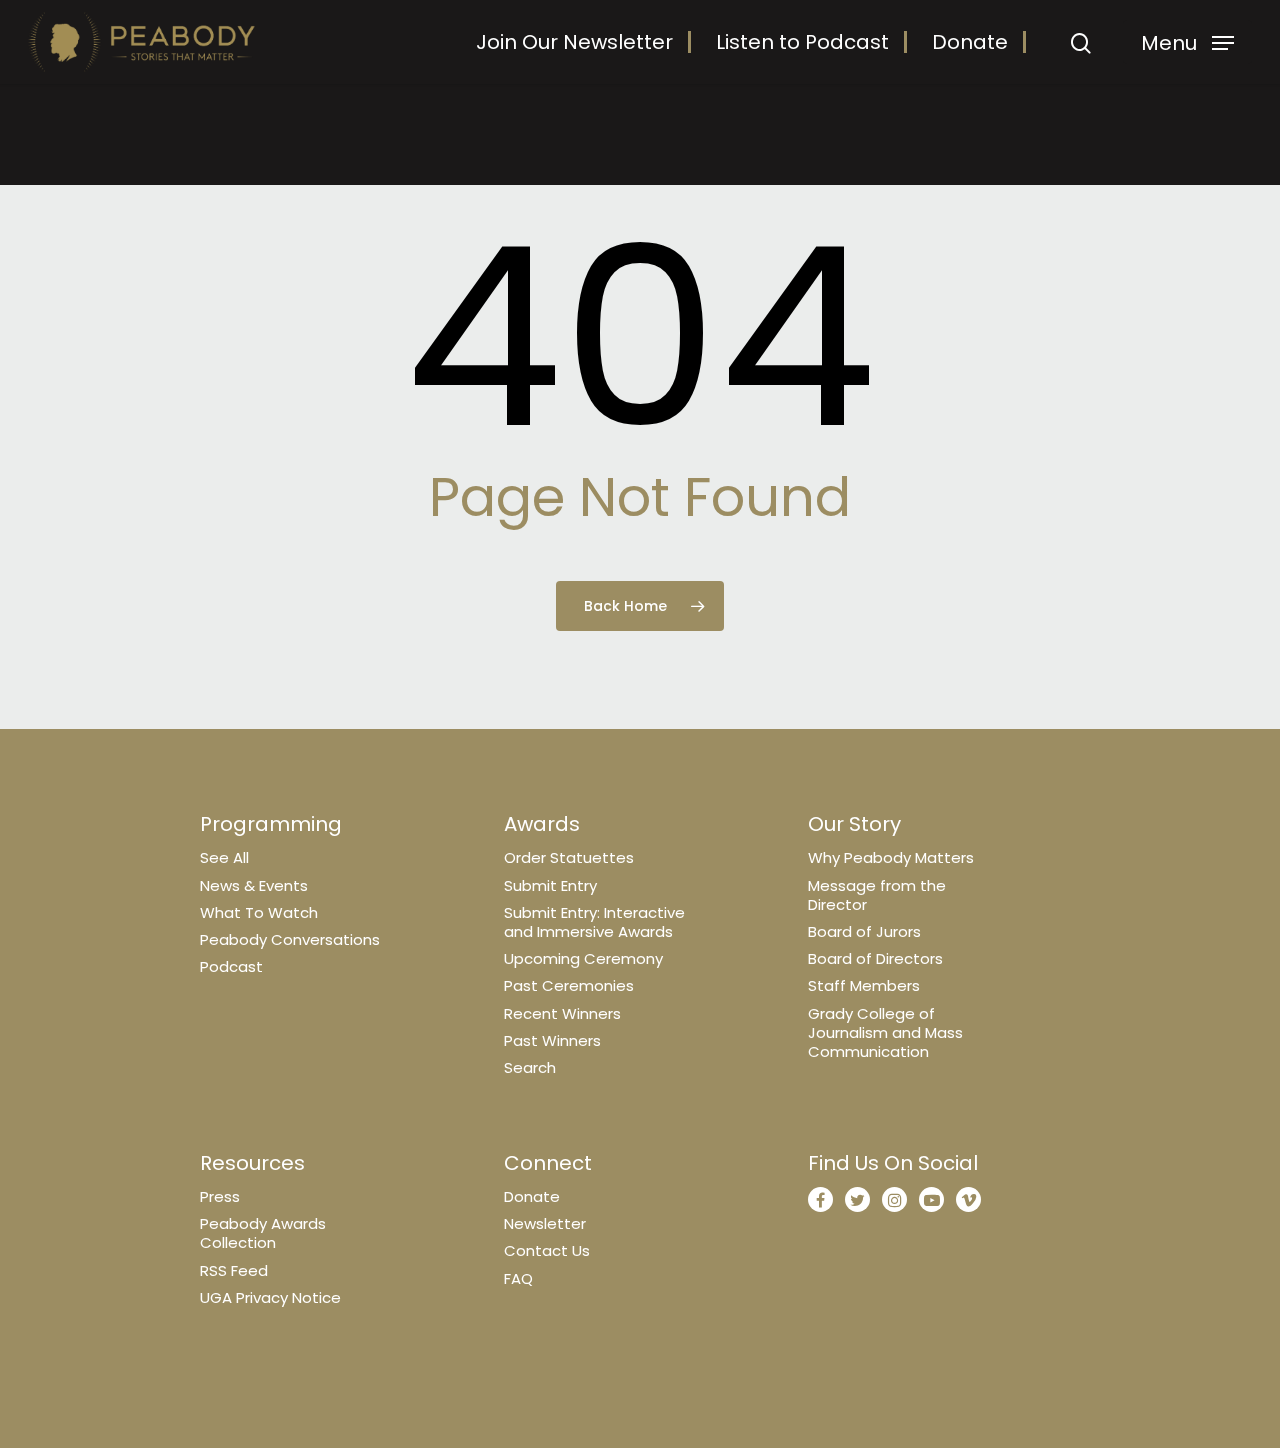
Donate (970, 42)
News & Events (254, 885)
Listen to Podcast (802, 42)
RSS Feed (234, 1270)
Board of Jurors (864, 931)
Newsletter (545, 1223)
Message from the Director (877, 895)
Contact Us (547, 1250)
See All (224, 857)
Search (530, 1067)
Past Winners (552, 1040)
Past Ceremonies (569, 985)
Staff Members (864, 985)
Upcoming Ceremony (583, 958)
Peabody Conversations (290, 939)
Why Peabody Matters (891, 857)
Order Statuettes (569, 857)
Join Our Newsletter (574, 42)
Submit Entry (550, 885)
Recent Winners (562, 1013)
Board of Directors (875, 958)
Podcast (231, 966)
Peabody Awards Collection (263, 1233)
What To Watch (259, 912)
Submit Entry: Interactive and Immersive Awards (594, 922)
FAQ (518, 1278)
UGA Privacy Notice (270, 1297)
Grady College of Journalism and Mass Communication (885, 1032)
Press (220, 1196)
